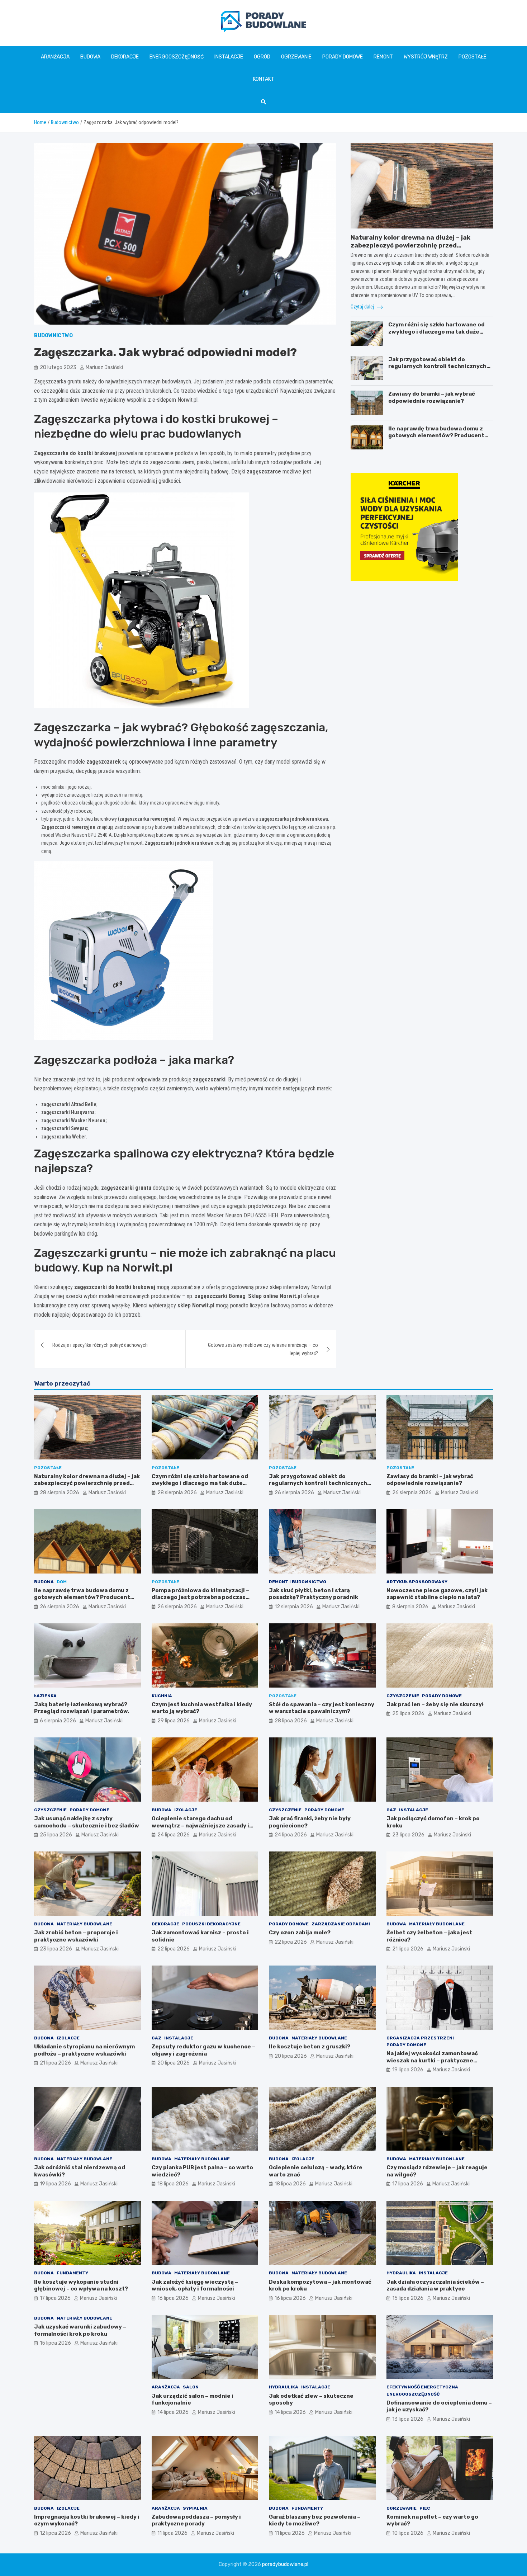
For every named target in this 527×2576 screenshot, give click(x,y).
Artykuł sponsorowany (417, 1582)
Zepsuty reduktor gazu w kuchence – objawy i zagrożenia (203, 2050)
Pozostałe (473, 57)
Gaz (391, 1810)
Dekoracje (125, 57)
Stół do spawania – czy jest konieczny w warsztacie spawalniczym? (322, 1708)
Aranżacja (55, 57)
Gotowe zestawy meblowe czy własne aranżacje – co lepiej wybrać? (263, 1349)
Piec (425, 2508)
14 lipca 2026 (173, 2412)
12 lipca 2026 (55, 2533)
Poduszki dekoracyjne (211, 1924)
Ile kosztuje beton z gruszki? (310, 2047)
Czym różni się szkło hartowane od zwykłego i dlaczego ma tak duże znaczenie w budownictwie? (436, 332)
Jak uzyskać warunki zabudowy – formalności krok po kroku (80, 2330)
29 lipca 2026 (174, 1721)
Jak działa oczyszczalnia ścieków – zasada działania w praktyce (435, 2285)
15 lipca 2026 (408, 2298)
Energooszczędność (177, 57)
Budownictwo (53, 336)
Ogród (262, 57)
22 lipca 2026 (174, 1949)
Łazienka (45, 1696)
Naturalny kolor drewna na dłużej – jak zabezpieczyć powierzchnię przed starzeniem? (410, 245)
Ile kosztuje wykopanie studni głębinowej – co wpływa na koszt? (81, 2285)
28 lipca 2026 (291, 1721)
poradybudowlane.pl (285, 2564)
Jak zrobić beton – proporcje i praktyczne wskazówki (76, 1936)
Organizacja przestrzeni (420, 2038)
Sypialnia (195, 2508)
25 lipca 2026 (408, 1714)
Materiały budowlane (84, 1924)
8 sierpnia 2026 (410, 1607)
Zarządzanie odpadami (341, 1924)
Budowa (90, 57)
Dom (62, 1582)
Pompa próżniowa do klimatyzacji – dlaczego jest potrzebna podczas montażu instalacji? (200, 1597)
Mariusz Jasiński (104, 367)
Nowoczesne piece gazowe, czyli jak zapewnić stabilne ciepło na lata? (437, 1594)
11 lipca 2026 (172, 2533)
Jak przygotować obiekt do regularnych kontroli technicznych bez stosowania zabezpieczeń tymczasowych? (437, 370)
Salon (191, 2387)
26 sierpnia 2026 (294, 1493)
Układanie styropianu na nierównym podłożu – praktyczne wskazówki (84, 2050)
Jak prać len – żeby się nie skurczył (435, 1704)
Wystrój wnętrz (426, 57)
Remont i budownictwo (298, 1582)
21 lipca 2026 (408, 1949)
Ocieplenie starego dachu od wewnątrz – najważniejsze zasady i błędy (200, 1825)
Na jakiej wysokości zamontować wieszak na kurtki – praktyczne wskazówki (432, 2060)
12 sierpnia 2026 (294, 1607)
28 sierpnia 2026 (60, 1493)
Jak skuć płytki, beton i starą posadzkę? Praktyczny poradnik (314, 1594)
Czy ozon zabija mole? (300, 1933)
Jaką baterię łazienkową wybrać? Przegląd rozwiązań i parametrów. (82, 1708)
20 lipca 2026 (174, 2063)
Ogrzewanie (296, 57)
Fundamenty (72, 2273)
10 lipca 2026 (408, 2533)
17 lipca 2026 (408, 2184)
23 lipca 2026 (408, 1835)
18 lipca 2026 (173, 2184)
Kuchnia (162, 1696)
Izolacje (186, 1810)
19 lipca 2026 (408, 2070)
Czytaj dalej (363, 307)
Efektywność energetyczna (422, 2387)
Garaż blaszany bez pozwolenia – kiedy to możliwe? (315, 2520)
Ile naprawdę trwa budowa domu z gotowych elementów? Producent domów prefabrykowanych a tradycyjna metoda (436, 439)
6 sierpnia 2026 (58, 1721)
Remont (383, 57)
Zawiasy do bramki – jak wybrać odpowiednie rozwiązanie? (432, 397)
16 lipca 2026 (173, 2298)
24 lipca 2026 (174, 1835)
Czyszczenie (403, 1696)
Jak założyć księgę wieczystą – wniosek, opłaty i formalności (195, 2285)
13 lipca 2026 (408, 2419)
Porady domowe (343, 57)
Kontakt (264, 79)
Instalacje (229, 57)
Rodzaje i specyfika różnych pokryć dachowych (100, 1345)
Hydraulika (401, 2273)
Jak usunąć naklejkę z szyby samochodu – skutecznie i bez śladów (87, 1822)
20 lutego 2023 (58, 367)
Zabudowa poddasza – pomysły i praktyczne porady (196, 2520)
